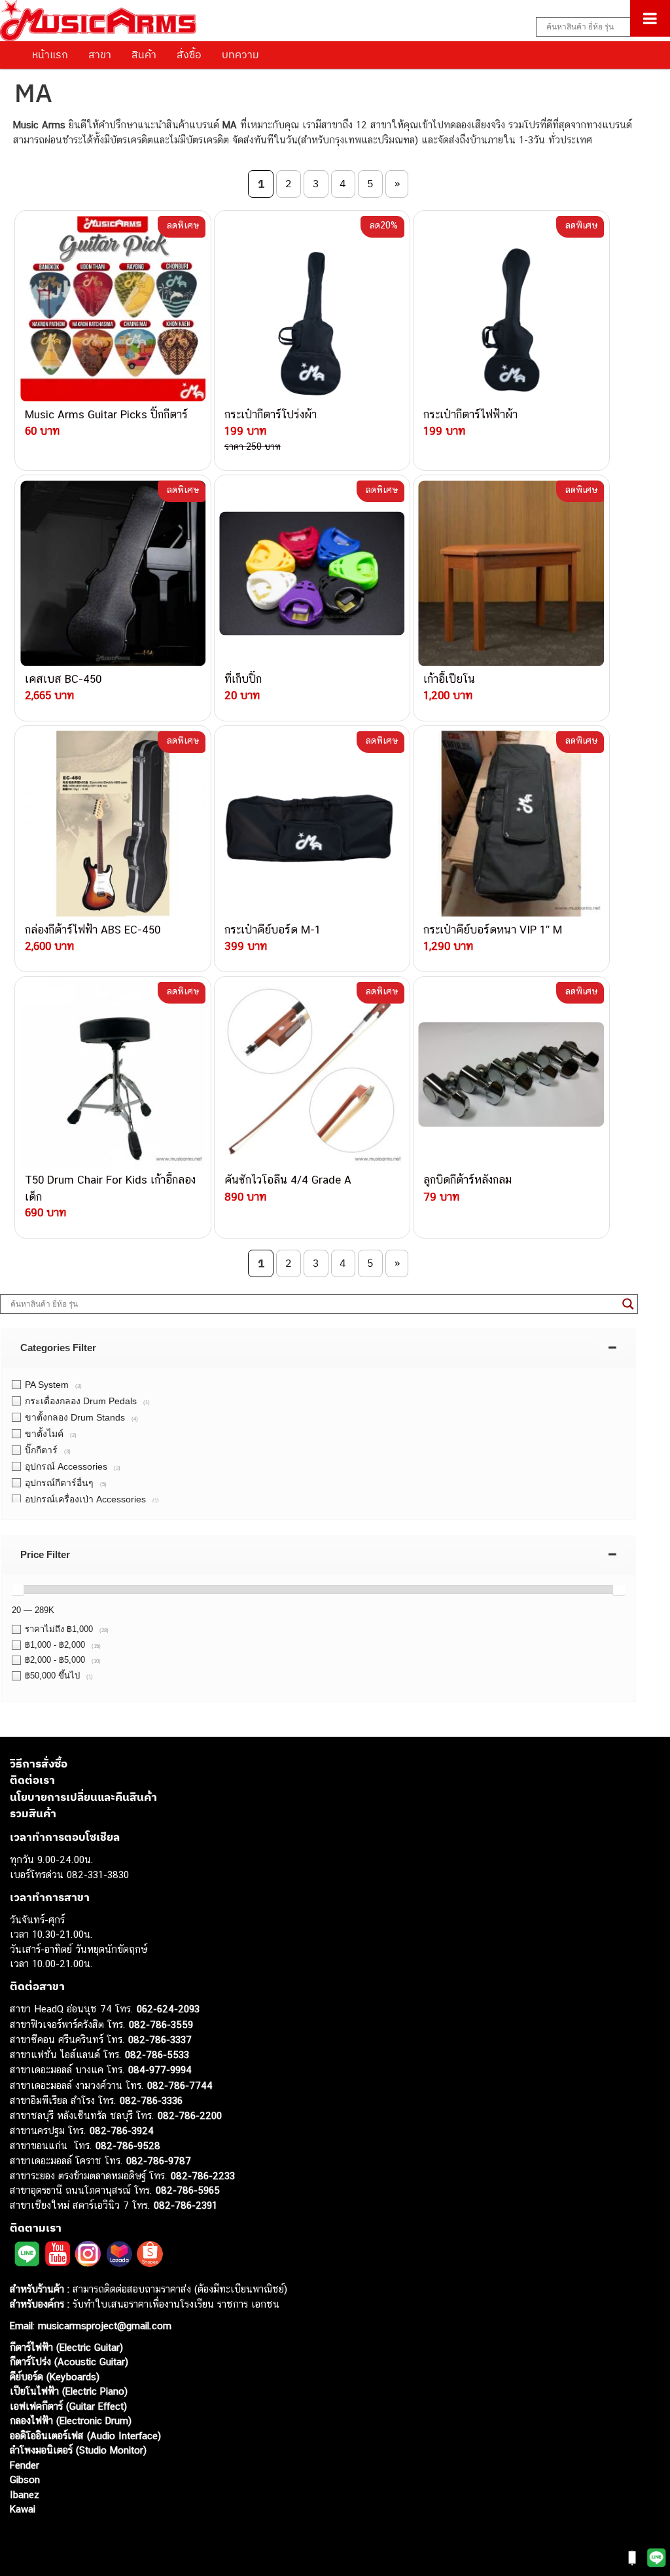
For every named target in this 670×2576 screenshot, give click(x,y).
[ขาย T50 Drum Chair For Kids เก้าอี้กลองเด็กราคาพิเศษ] (113, 1074)
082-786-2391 (185, 2205)
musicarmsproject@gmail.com (103, 2326)
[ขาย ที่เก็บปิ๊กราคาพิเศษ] (312, 573)
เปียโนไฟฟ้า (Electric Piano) (69, 2391)
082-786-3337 (160, 2040)
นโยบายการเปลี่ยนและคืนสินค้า (83, 1797)
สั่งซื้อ (189, 54)
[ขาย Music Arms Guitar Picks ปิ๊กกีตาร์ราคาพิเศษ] (113, 308)
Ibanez (25, 2494)
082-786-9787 (159, 2161)
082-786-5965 (188, 2190)
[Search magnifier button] (628, 1304)
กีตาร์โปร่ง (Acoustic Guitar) (69, 2362)
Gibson (25, 2479)
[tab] (318, 1348)
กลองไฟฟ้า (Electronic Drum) (71, 2421)
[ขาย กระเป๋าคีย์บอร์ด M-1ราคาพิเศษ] (312, 824)
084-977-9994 (160, 2070)
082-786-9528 (128, 2146)
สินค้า (144, 54)
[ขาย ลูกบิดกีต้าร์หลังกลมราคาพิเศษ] (511, 1074)
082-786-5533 (157, 2055)
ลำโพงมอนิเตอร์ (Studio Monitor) (78, 2450)
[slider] (18, 1589)
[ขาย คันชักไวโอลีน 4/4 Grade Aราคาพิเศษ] (312, 1074)
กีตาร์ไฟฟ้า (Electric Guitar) (66, 2347)
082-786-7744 (180, 2085)
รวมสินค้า (33, 1813)
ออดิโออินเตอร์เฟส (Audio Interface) (85, 2436)
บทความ (240, 54)
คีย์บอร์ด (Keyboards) (55, 2377)
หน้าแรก (50, 54)
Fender (25, 2465)
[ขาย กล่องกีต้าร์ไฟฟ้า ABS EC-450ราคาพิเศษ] (113, 824)
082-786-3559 (161, 2024)
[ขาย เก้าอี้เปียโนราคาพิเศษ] (511, 573)
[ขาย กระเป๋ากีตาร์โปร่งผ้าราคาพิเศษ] (312, 308)
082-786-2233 (203, 2176)
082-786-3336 (151, 2100)
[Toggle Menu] (650, 18)
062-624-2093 (168, 2009)
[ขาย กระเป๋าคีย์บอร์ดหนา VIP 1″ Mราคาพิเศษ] (511, 824)
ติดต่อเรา (32, 1780)
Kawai (23, 2509)
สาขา (100, 54)
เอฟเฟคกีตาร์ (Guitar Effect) (68, 2406)
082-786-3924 (122, 2131)
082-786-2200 (190, 2115)
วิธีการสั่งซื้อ (39, 1764)
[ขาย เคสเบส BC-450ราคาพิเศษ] (113, 573)
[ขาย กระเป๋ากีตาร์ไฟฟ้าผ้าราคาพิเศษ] (511, 308)
